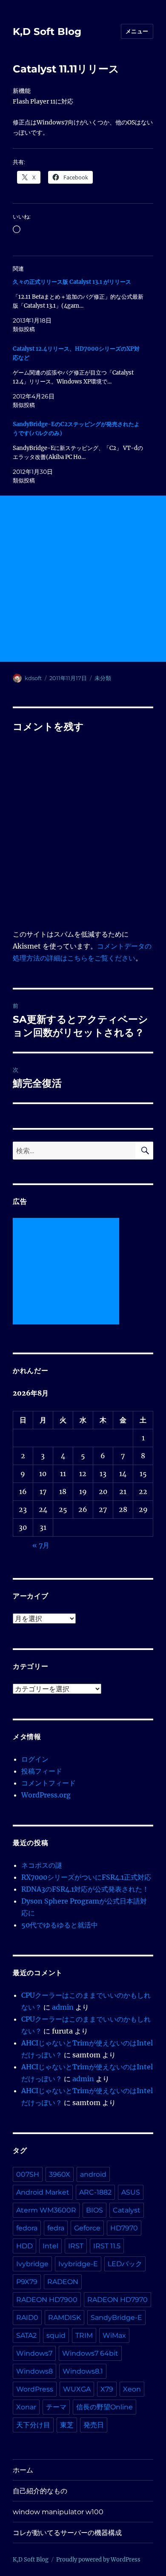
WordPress (35, 2389)
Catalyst (127, 2210)
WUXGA (77, 2389)
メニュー (137, 31)
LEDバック (125, 2264)
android (93, 2174)
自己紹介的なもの (40, 2491)
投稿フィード (42, 1771)
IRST (76, 2246)
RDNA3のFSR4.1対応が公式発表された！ (85, 1889)
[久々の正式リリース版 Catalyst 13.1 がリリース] (79, 306)
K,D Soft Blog (47, 32)
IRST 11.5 (107, 2246)
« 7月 (41, 1545)
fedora (27, 2228)
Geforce (87, 2228)
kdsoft (33, 678)
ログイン (35, 1759)
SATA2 (26, 2335)
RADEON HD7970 (117, 2300)
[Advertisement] (83, 579)
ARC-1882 (95, 2192)
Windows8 (34, 2371)
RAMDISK (64, 2318)
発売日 (94, 2425)
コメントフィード (49, 1783)
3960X (60, 2174)
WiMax (114, 2335)
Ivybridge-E (78, 2264)
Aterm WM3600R (46, 2210)
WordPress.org (46, 1795)
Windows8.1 (83, 2371)
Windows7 (34, 2353)
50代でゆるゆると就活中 (60, 1925)
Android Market (43, 2192)
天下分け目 (33, 2425)
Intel (50, 2246)
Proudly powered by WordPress (98, 2560)
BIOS (94, 2210)
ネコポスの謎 (42, 1865)
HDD (24, 2246)
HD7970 (124, 2228)
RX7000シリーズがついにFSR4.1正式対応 (86, 1877)
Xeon (132, 2389)
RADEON (63, 2282)
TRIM (84, 2335)
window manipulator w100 (58, 2512)
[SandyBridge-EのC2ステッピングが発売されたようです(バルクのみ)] (79, 452)
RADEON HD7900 (47, 2300)
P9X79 (27, 2282)
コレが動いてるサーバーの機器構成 (67, 2533)
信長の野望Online (104, 2407)
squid (56, 2335)
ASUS (131, 2192)
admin (63, 2007)
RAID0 (27, 2318)
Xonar (26, 2407)
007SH (28, 2174)
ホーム (23, 2470)
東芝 (67, 2425)
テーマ (56, 2407)
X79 (107, 2389)
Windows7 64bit (90, 2353)
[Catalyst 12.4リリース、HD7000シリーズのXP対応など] (79, 377)
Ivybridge (32, 2264)
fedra (56, 2228)
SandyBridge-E (116, 2318)
